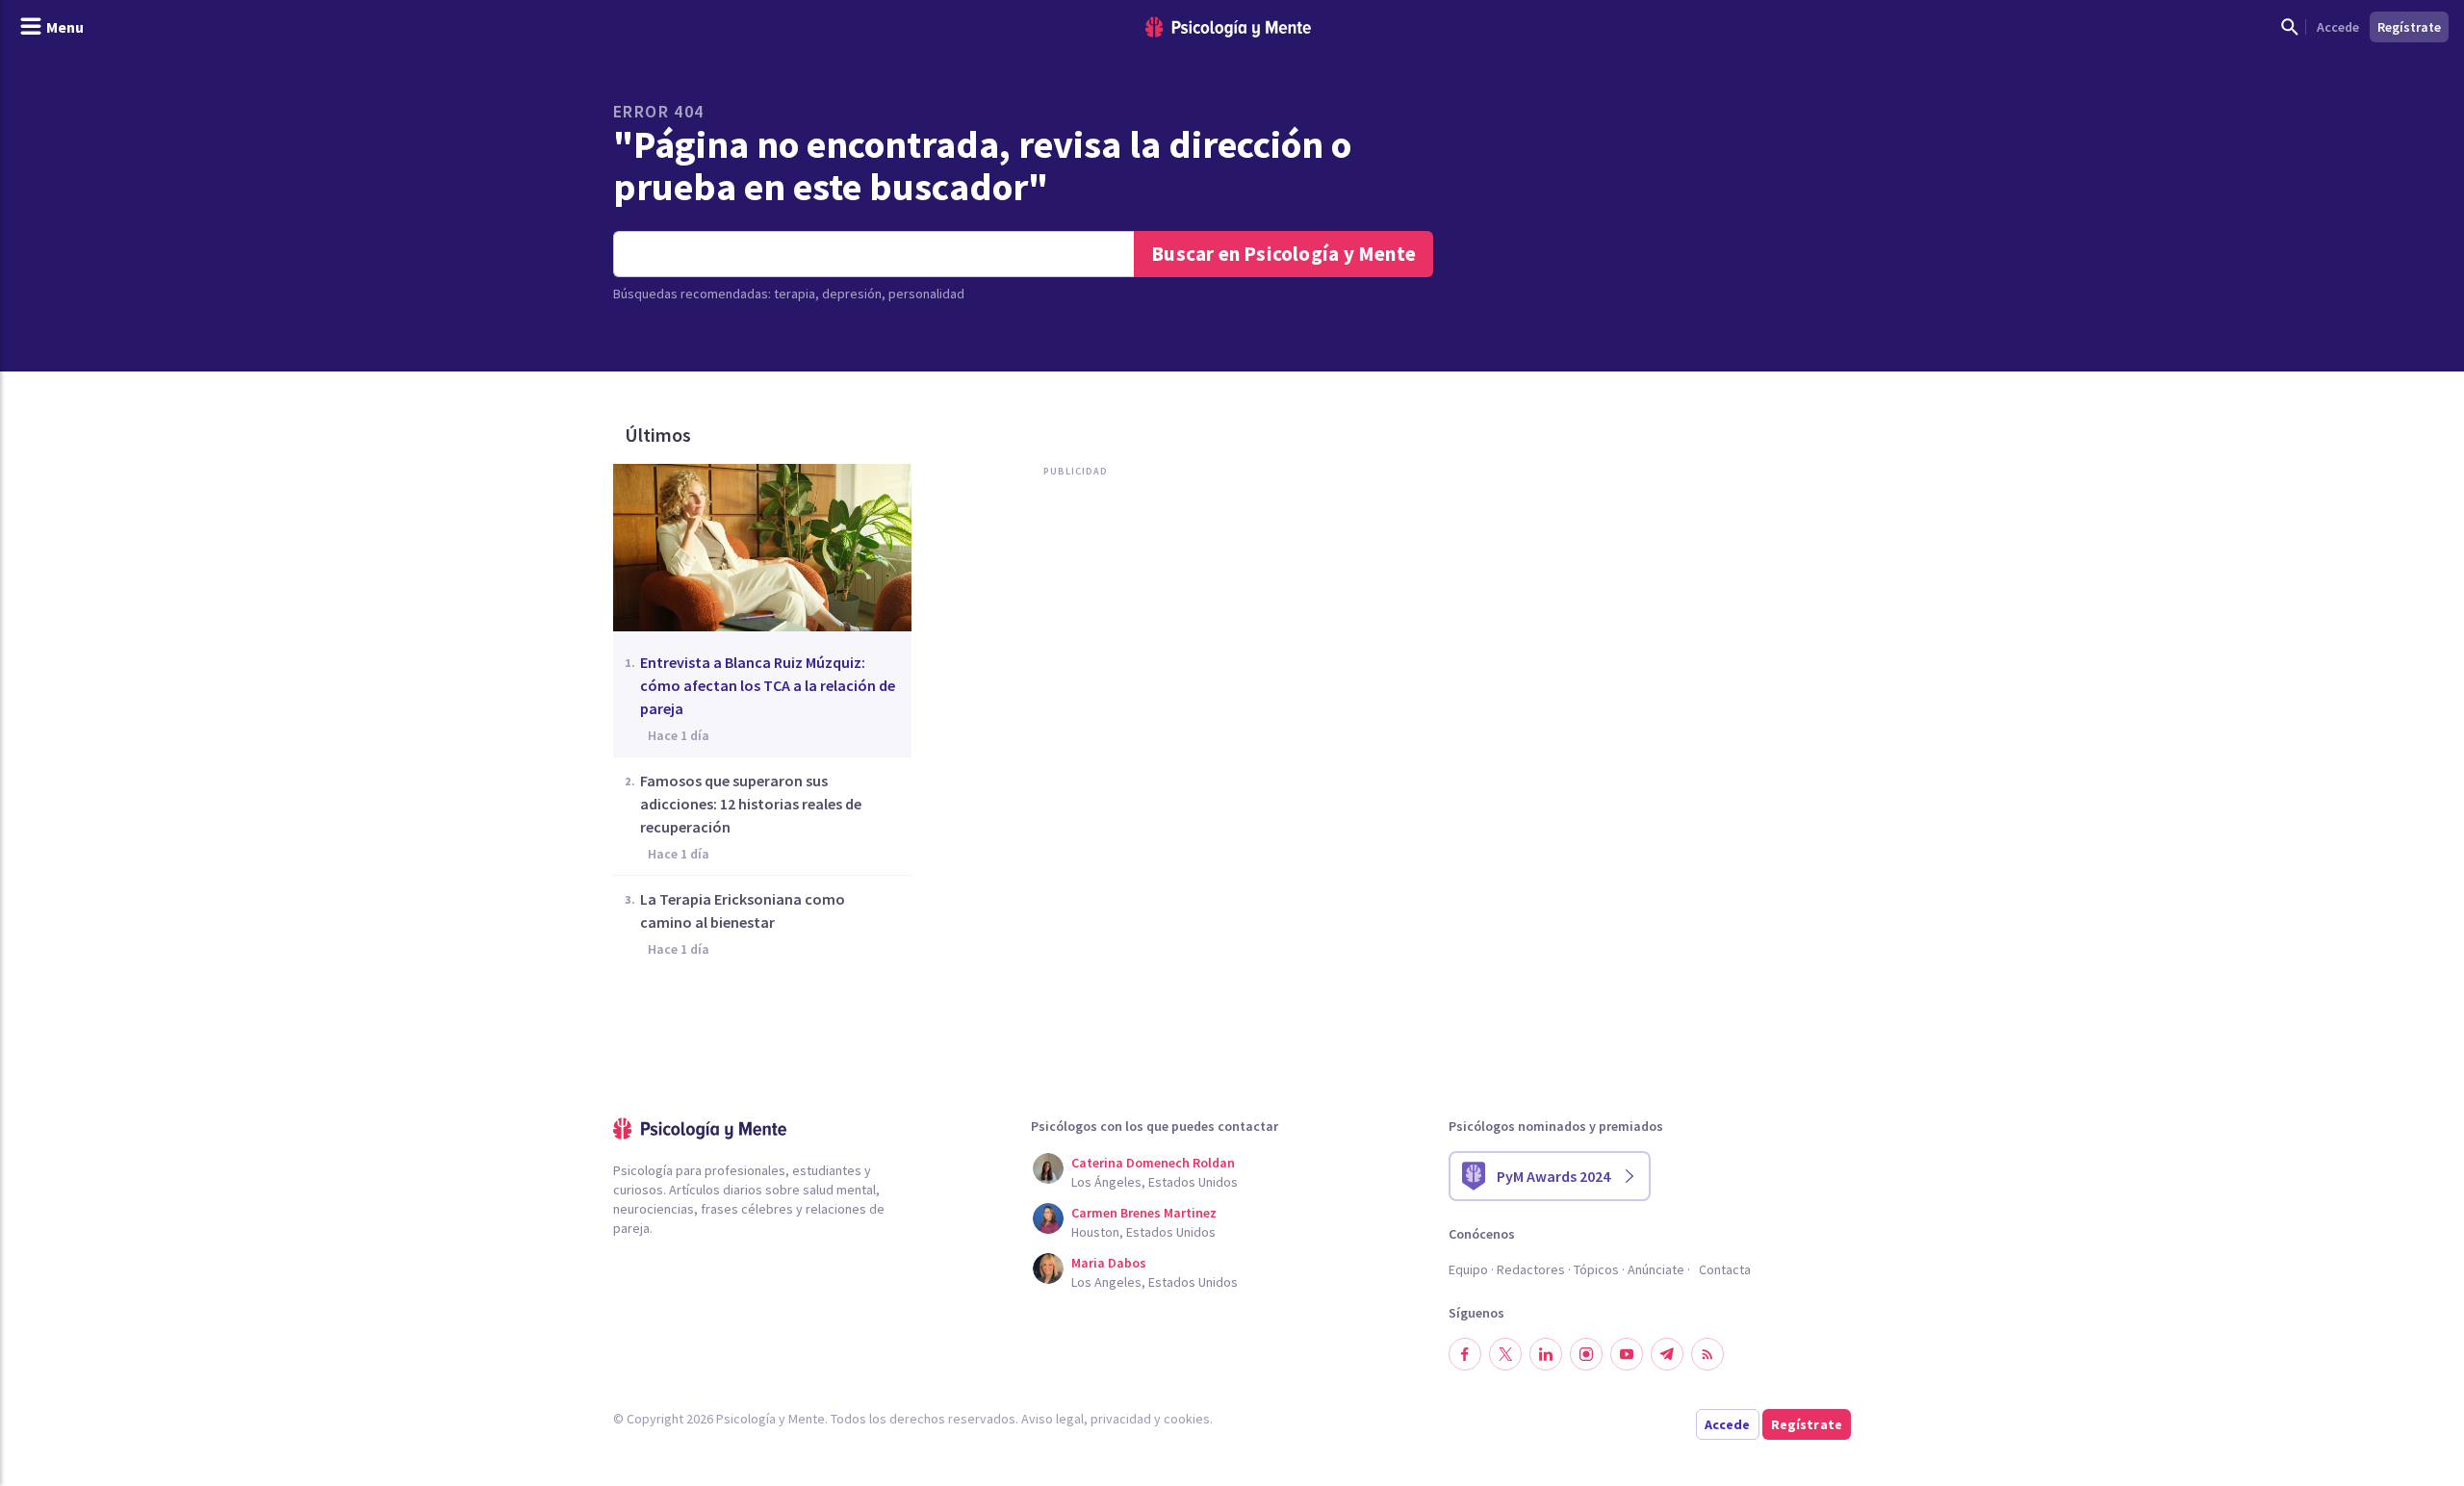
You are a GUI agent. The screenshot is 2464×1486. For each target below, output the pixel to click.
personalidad (926, 294)
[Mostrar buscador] (2290, 27)
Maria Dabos (1109, 1263)
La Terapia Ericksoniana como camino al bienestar (743, 910)
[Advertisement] (1071, 682)
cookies (1187, 1419)
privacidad (1121, 1419)
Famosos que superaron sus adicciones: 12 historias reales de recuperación (751, 804)
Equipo (1468, 1269)
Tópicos (1596, 1269)
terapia (795, 294)
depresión (852, 294)
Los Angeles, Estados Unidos (1155, 1282)
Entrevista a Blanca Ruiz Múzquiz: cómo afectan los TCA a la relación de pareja (768, 685)
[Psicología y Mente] (1228, 27)
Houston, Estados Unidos (1143, 1232)
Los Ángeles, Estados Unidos (1155, 1182)
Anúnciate (1656, 1269)
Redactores (1531, 1269)
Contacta (1725, 1269)
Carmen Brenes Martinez (1144, 1213)
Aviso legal (1052, 1419)
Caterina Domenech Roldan (1153, 1163)
